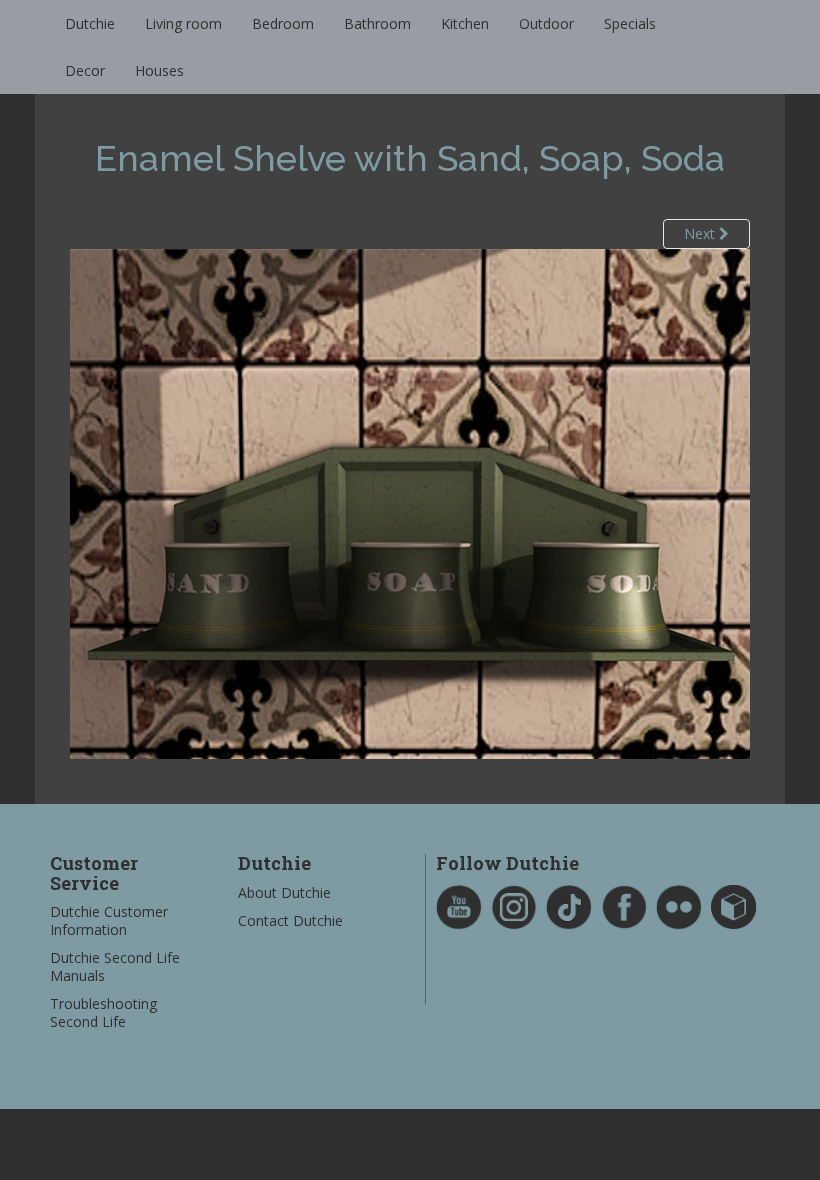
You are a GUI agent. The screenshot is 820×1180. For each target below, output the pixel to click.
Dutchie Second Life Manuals (115, 966)
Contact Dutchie (290, 920)
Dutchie (90, 23)
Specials (630, 23)
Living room (183, 23)
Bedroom (283, 23)
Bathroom (377, 23)
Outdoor (546, 23)
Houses (159, 70)
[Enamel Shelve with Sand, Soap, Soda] (410, 502)
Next (701, 233)
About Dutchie (284, 892)
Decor (85, 70)
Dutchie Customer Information (109, 920)
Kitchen (465, 23)
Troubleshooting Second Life (103, 1012)
